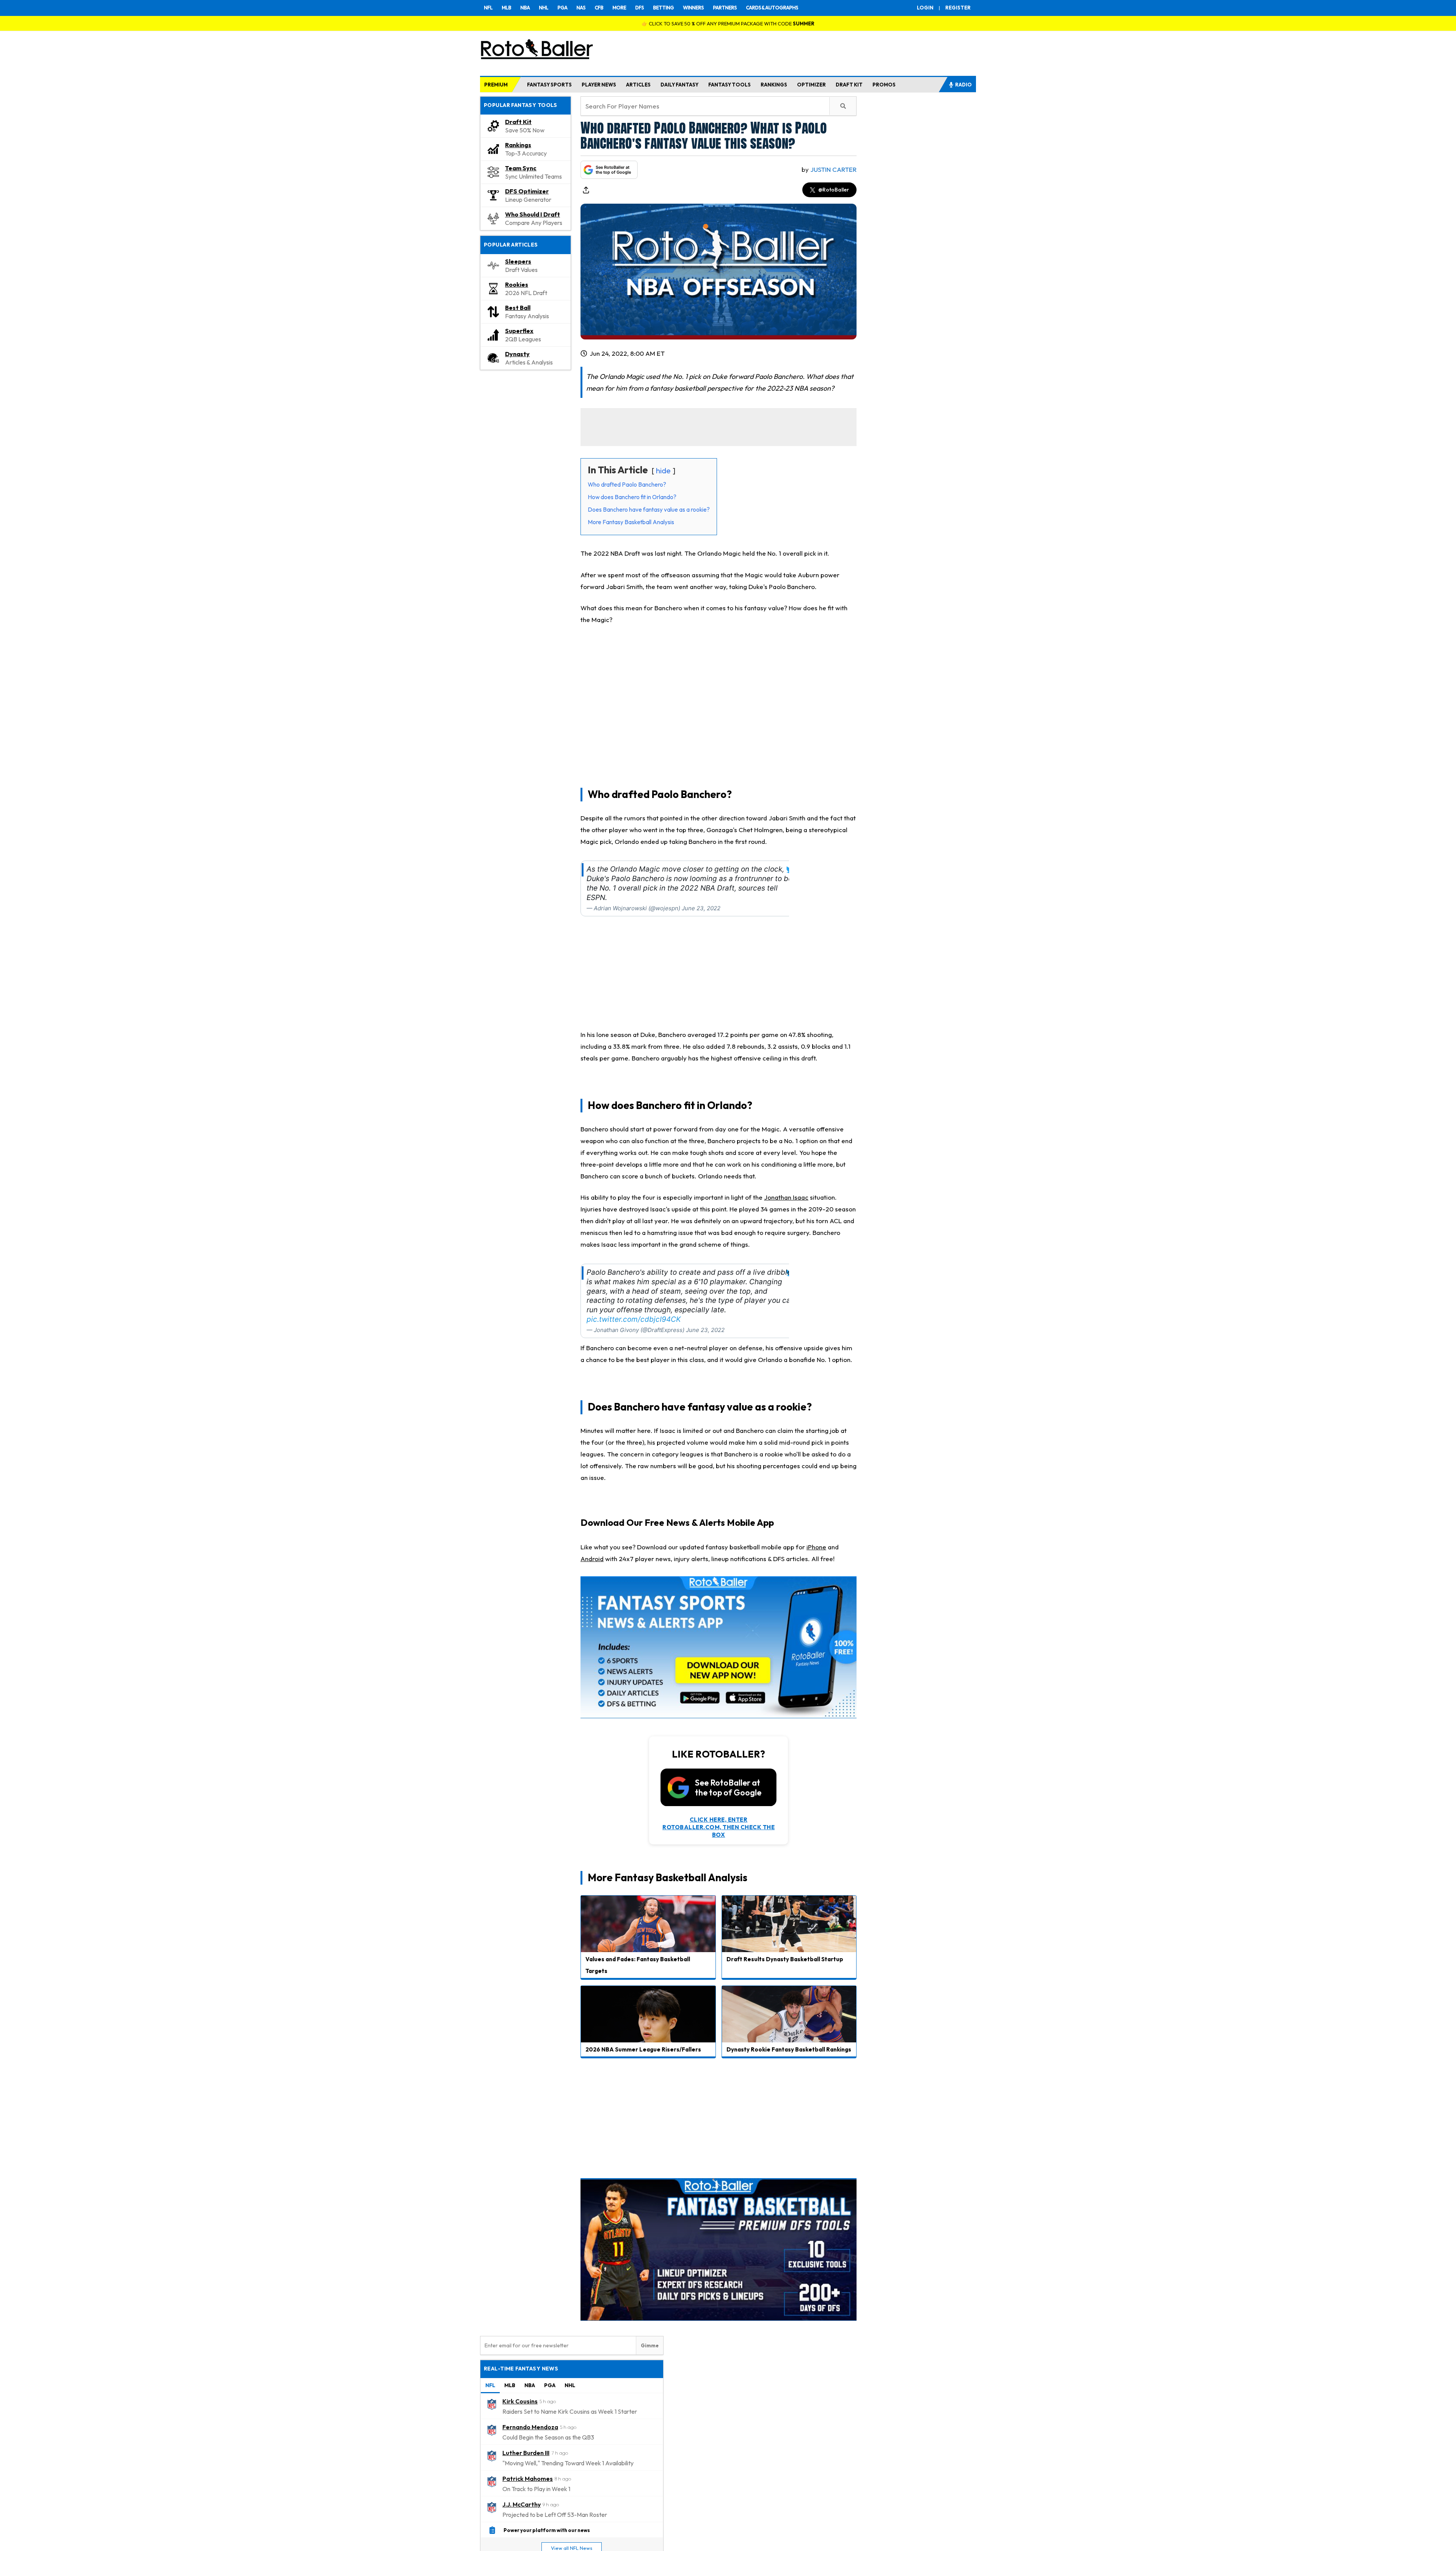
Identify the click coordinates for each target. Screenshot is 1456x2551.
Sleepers (518, 261)
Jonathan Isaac (786, 1197)
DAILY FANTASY (679, 85)
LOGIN (925, 8)
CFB (599, 8)
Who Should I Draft (533, 214)
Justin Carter (833, 169)
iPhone (816, 1547)
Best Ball (518, 308)
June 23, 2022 (701, 908)
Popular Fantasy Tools (521, 105)
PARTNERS (725, 8)
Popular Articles (511, 245)
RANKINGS (774, 85)
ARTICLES (638, 85)
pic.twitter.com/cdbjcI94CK (634, 1319)
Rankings (518, 145)
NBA (525, 8)
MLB (506, 8)
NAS (581, 8)
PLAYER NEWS (599, 85)
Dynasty (517, 354)
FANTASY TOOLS (730, 85)
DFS (639, 8)
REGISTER (958, 8)
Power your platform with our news (547, 2530)
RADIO (963, 85)
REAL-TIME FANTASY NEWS (521, 2369)
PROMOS (884, 85)
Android (592, 1559)
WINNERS (693, 8)
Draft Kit (518, 122)
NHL (544, 8)
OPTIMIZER (811, 85)
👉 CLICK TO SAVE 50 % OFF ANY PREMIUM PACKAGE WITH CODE (728, 24)
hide (663, 470)
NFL (488, 8)
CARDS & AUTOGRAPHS (772, 8)
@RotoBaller (834, 190)
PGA (562, 8)
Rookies (517, 284)
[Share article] (586, 190)
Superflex (519, 331)
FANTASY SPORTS (549, 85)
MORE (619, 8)
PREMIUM (496, 85)
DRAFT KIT (849, 85)
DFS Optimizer (527, 191)
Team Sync (521, 168)
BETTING (663, 8)
